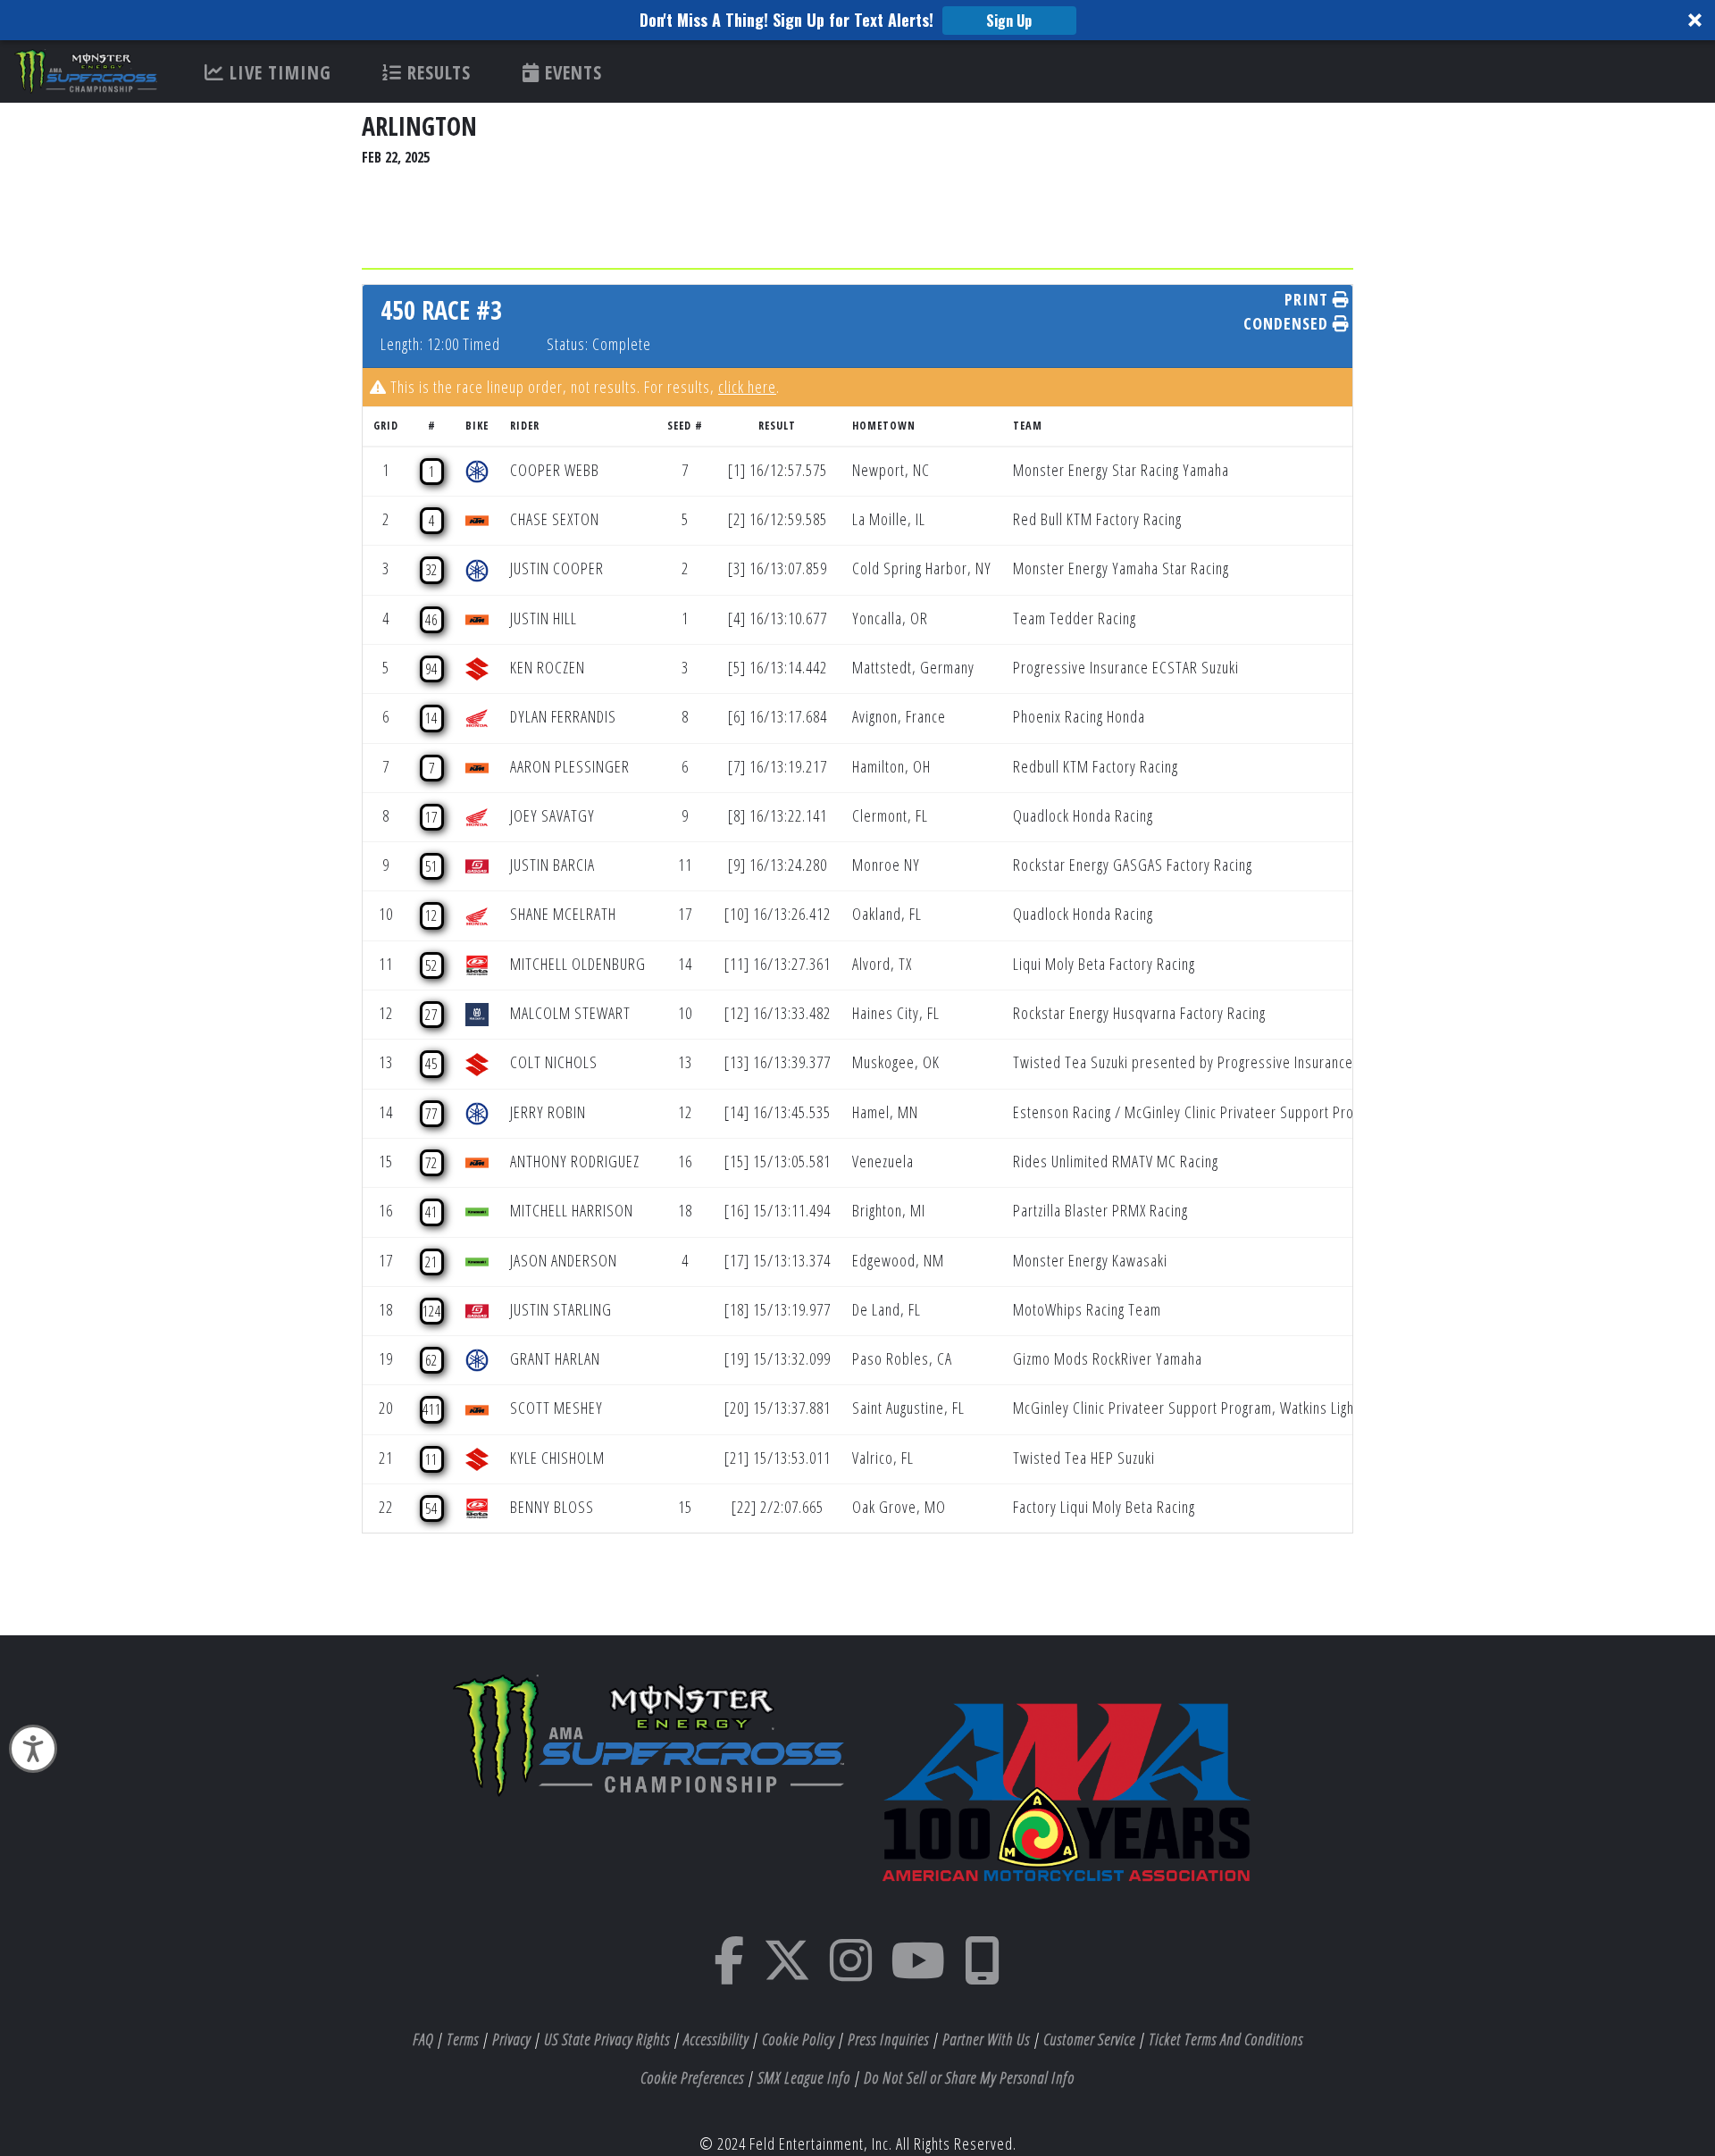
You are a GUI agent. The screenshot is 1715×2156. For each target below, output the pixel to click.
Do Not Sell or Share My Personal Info (969, 2077)
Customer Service (1089, 2039)
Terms (463, 2039)
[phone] (983, 1972)
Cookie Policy (798, 2039)
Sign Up (1009, 21)
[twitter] (787, 1972)
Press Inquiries (888, 2039)
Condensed (1288, 323)
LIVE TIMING (278, 72)
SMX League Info (804, 2077)
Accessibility (716, 2039)
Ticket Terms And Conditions (1226, 2039)
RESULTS (436, 72)
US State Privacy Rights (607, 2039)
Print (1309, 299)
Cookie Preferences (692, 2077)
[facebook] (729, 1972)
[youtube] (918, 1972)
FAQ (423, 2039)
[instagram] (851, 1972)
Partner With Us (986, 2039)
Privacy (511, 2039)
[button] (857, 20)
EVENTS (571, 72)
